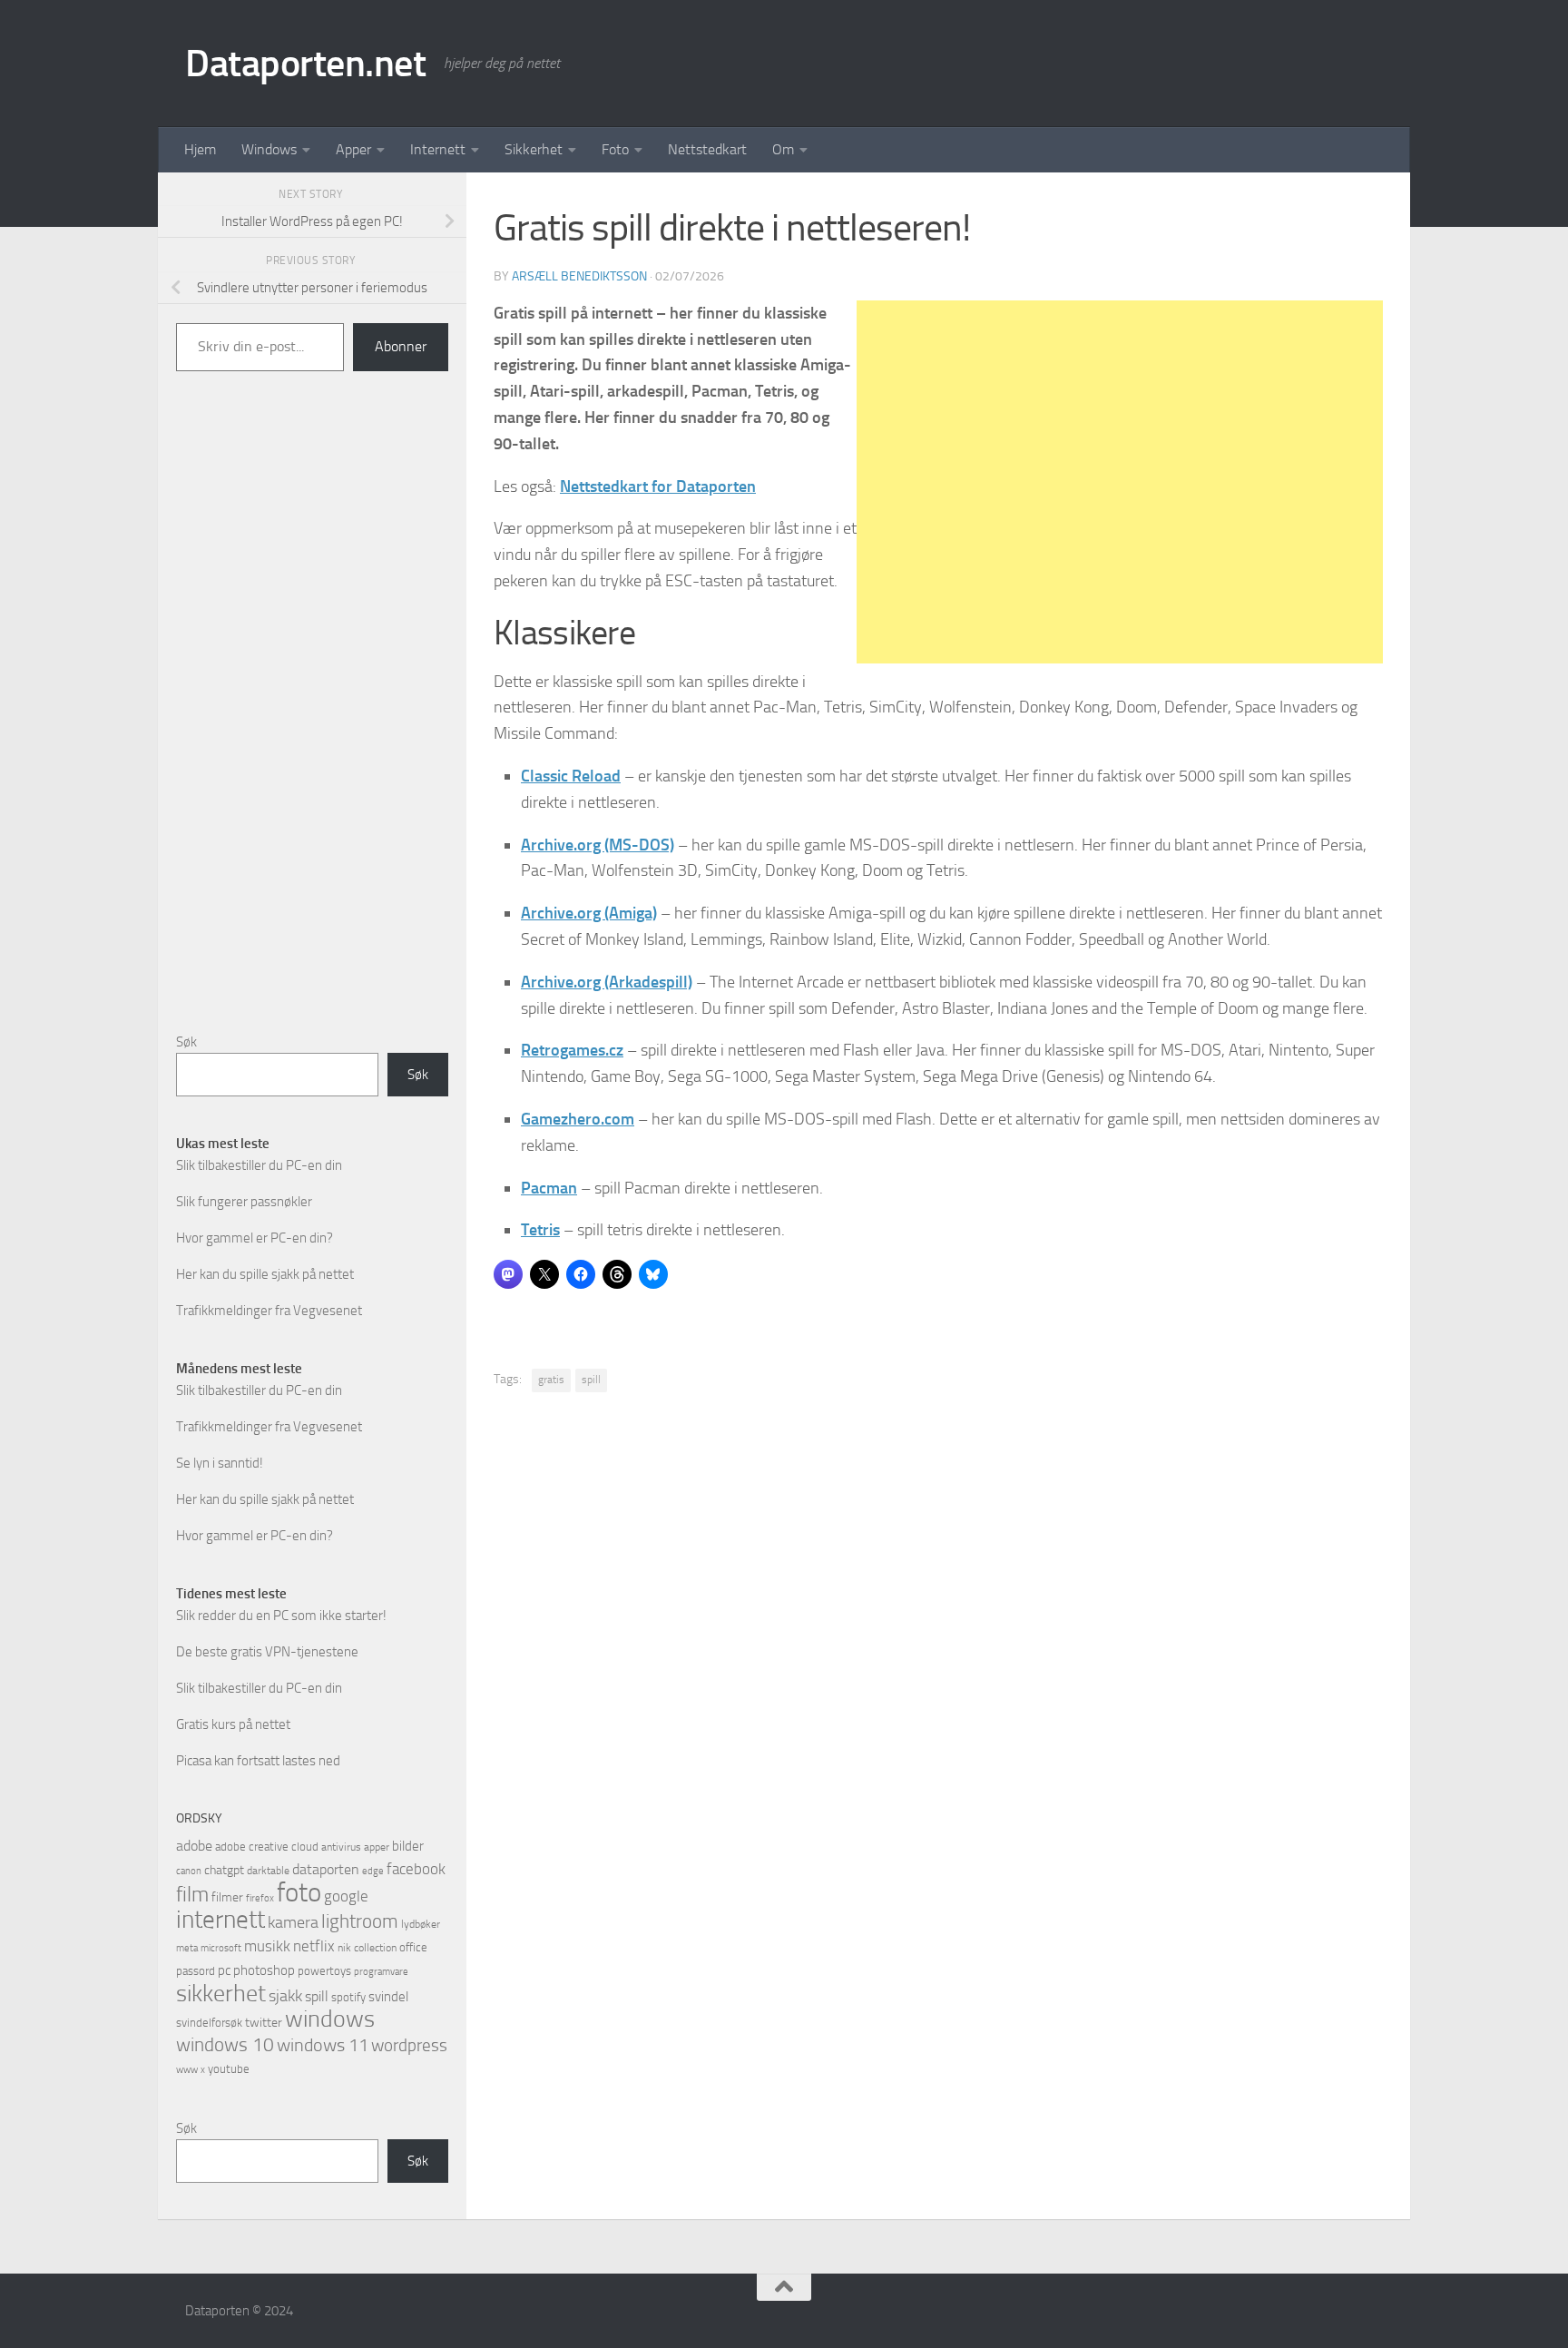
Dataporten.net (305, 64)
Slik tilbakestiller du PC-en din (259, 1165)
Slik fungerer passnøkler (244, 1202)
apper (377, 1847)
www (187, 2070)
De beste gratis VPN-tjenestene (267, 1652)
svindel (388, 1997)
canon (189, 1871)
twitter (264, 2023)
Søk (186, 1042)
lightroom (360, 1921)
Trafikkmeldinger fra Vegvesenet (269, 1311)
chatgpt (224, 1870)
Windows (269, 149)
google (346, 1896)
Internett (438, 149)
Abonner (401, 346)
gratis (551, 1380)
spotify (348, 1997)
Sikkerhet (534, 149)
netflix (314, 1946)
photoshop (264, 1970)
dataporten (326, 1869)
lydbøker (421, 1924)
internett (220, 1920)
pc (224, 1970)
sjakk (285, 1996)
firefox (260, 1898)
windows (330, 2019)
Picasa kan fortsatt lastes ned (258, 1761)
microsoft (221, 1948)
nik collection (367, 1948)
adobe (194, 1846)
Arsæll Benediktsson (579, 276)
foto (299, 1893)
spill (591, 1380)
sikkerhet (221, 1994)
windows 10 (225, 2044)
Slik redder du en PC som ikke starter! (281, 1616)
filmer (227, 1897)
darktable (268, 1871)
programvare (381, 1972)
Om (783, 149)
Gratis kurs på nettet (233, 1724)
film (192, 1895)
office (413, 1947)
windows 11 (323, 2045)
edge (373, 1871)
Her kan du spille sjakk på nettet (265, 1274)
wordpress (409, 2045)
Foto (615, 149)
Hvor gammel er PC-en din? (255, 1238)
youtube (229, 2069)
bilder (408, 1846)
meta (187, 1948)
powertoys (324, 1971)
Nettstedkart (707, 149)
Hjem (200, 149)
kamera (293, 1922)
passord (196, 1971)
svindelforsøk (209, 2023)
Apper (353, 149)
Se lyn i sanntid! (220, 1463)
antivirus (341, 1847)
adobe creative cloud (267, 1847)
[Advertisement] (1120, 482)
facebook (416, 1869)
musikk (267, 1946)
